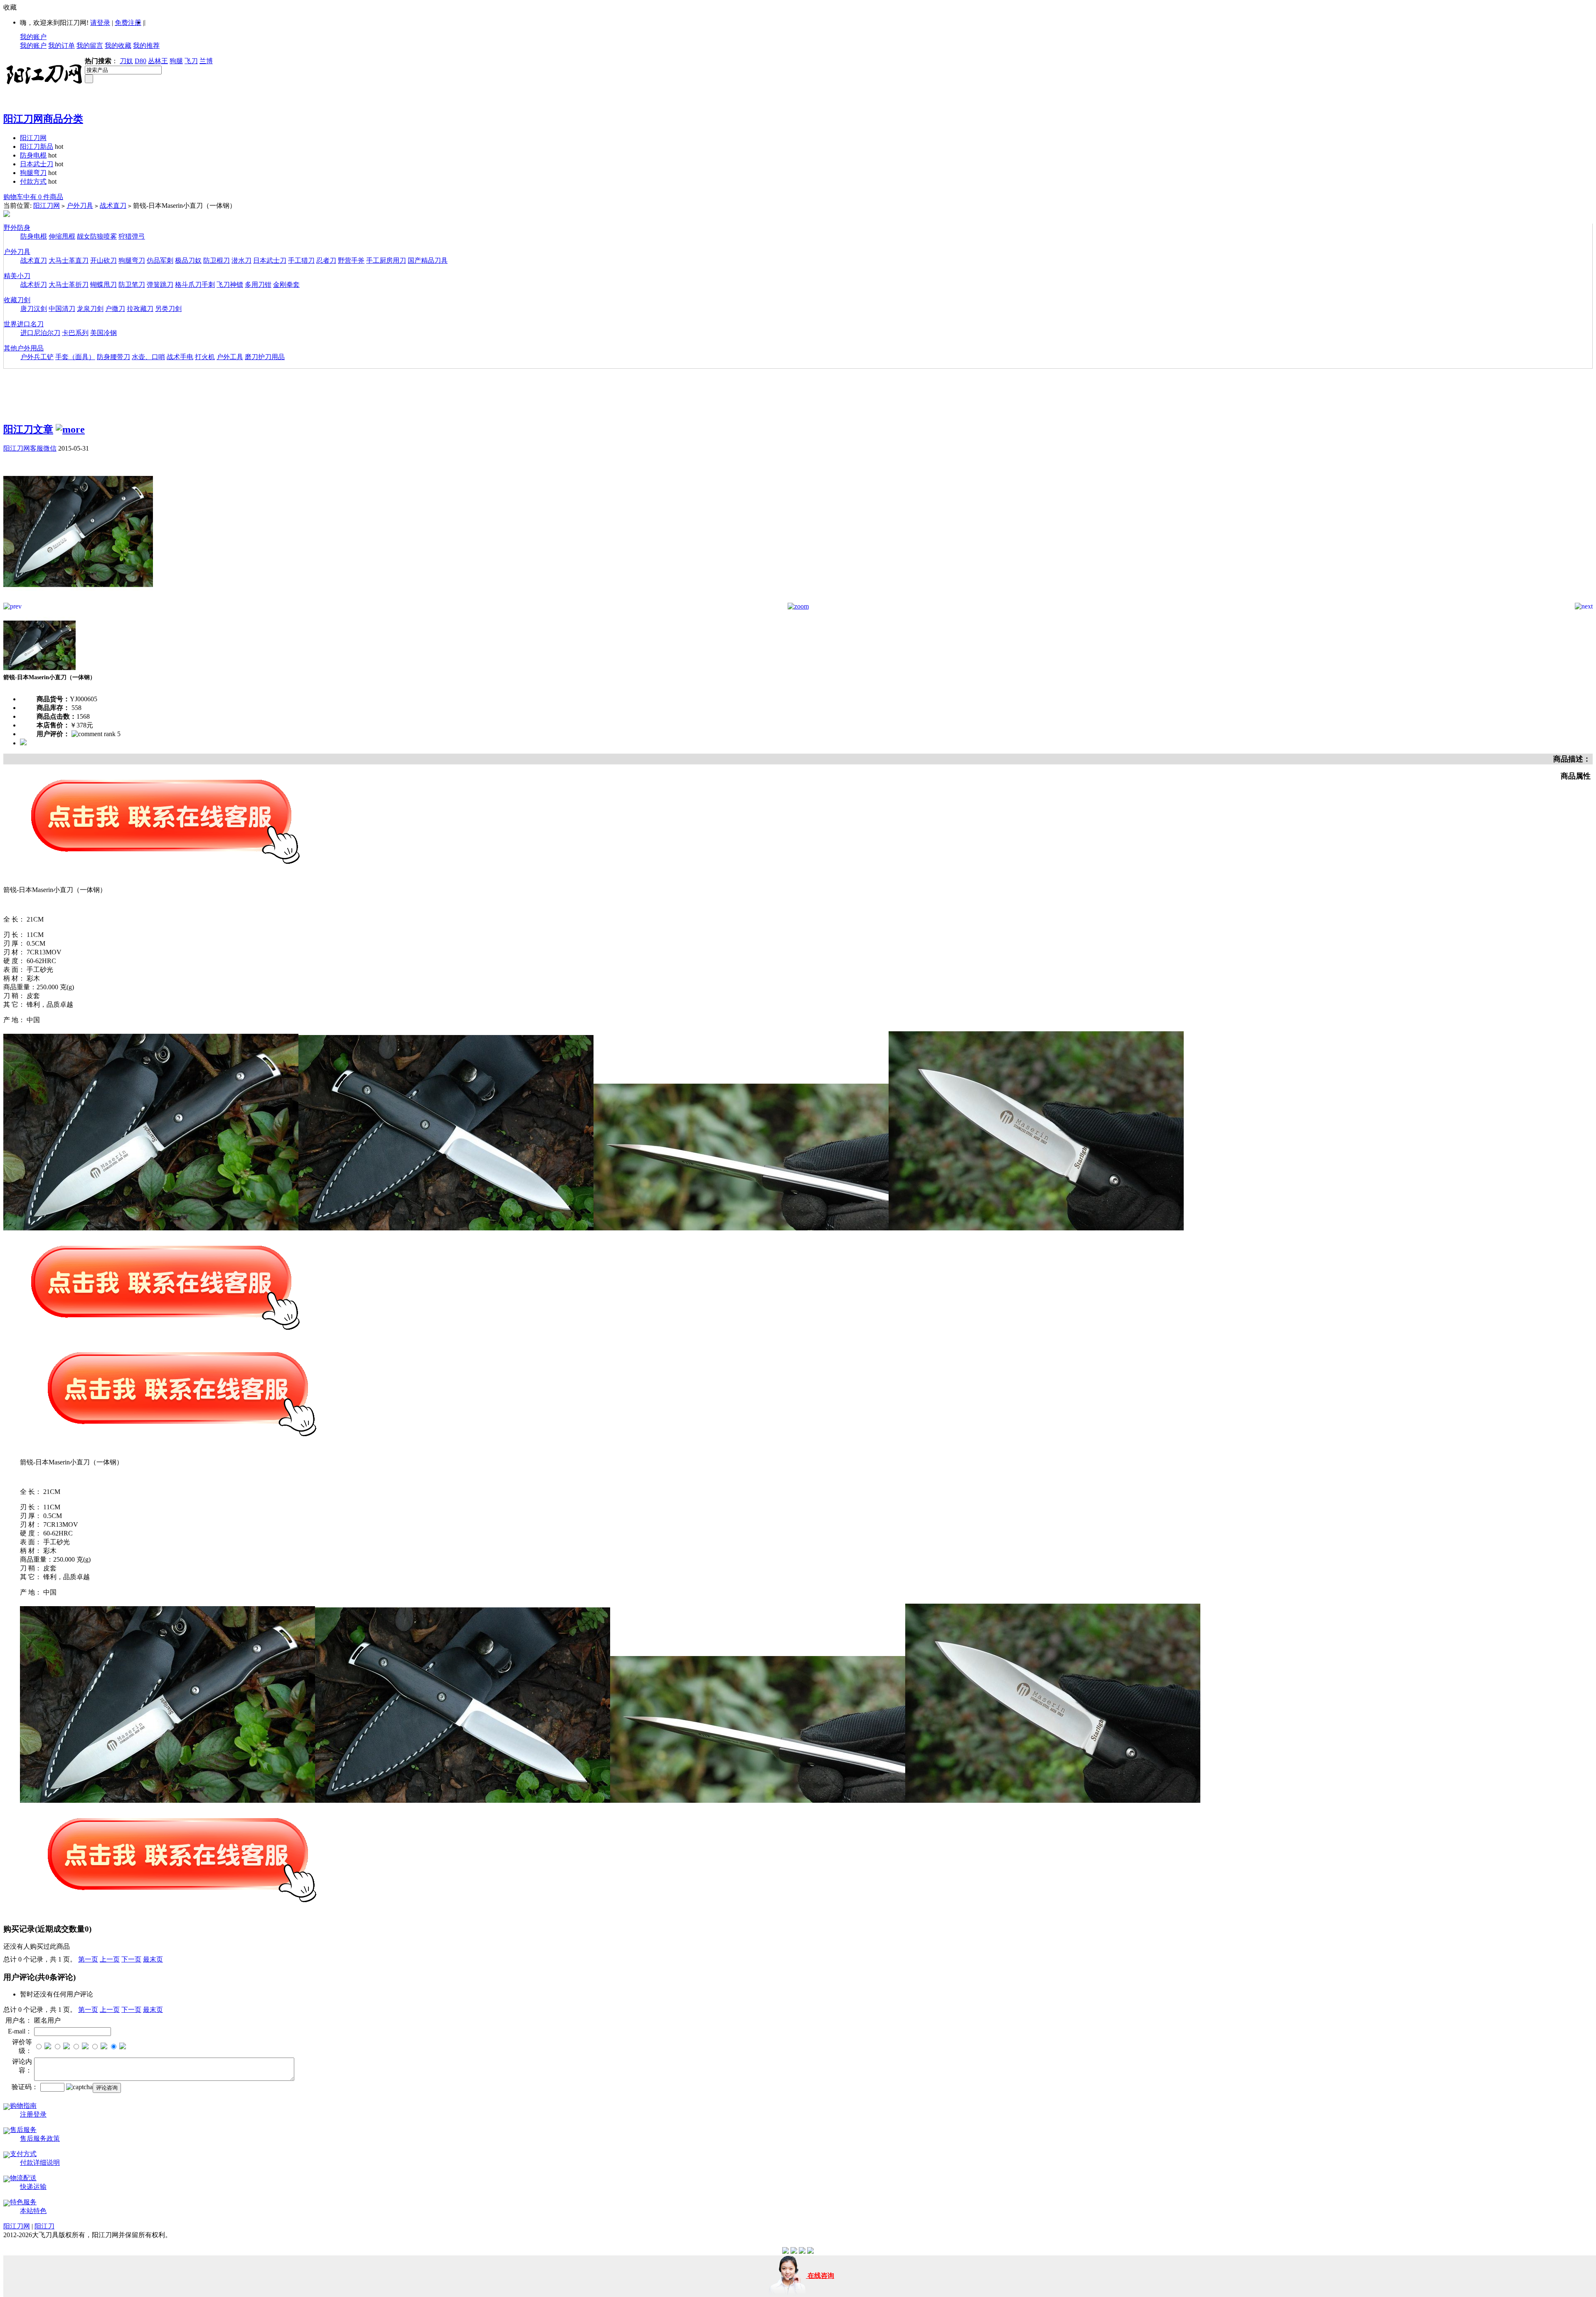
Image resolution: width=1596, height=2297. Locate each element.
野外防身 (17, 228)
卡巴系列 (75, 333)
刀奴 (126, 61)
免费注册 (128, 23)
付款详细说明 (40, 2163)
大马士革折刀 (69, 285)
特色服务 (23, 2202)
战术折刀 (34, 285)
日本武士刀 (37, 164)
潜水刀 (241, 260)
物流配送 (23, 2178)
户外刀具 (80, 206)
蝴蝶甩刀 (103, 285)
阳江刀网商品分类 (43, 119)
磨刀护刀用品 (265, 357)
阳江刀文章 (28, 429)
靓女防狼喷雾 (97, 236)
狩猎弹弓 (132, 236)
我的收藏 (118, 46)
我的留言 (90, 46)
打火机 (205, 357)
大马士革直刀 (69, 260)
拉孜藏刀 (140, 309)
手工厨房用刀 (386, 260)
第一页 (88, 1959)
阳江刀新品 (37, 147)
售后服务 (23, 2130)
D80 (140, 61)
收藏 (10, 7)
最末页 (153, 1959)
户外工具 (230, 357)
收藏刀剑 (17, 300)
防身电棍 (33, 155)
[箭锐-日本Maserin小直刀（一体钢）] (78, 600)
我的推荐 (146, 46)
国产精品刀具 (428, 260)
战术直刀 (113, 206)
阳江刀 (44, 2226)
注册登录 (33, 2114)
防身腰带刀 (113, 357)
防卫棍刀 (217, 260)
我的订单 (62, 46)
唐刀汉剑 (34, 309)
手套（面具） (75, 357)
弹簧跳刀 (160, 285)
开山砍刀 (103, 260)
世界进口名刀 (24, 324)
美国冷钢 (103, 333)
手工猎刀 (301, 260)
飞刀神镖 (230, 285)
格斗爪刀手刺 (195, 285)
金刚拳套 (286, 285)
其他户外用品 (24, 348)
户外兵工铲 (37, 357)
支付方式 (23, 2154)
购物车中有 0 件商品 (33, 197)
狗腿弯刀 (33, 173)
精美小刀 (17, 276)
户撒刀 (115, 309)
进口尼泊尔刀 (40, 333)
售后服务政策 (40, 2138)
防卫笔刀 (132, 285)
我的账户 (33, 37)
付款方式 (33, 181)
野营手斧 (351, 260)
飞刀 (191, 61)
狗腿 (176, 61)
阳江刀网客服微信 (30, 448)
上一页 (110, 1959)
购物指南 (23, 2106)
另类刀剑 (168, 309)
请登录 (100, 23)
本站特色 (33, 2211)
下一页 (131, 1959)
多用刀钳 (258, 285)
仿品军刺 (160, 260)
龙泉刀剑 (90, 309)
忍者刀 (326, 260)
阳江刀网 (33, 138)
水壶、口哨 (148, 357)
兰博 (206, 61)
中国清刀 (62, 309)
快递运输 (33, 2187)
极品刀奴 (188, 260)
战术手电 (180, 357)
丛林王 (158, 61)
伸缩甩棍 (62, 236)
